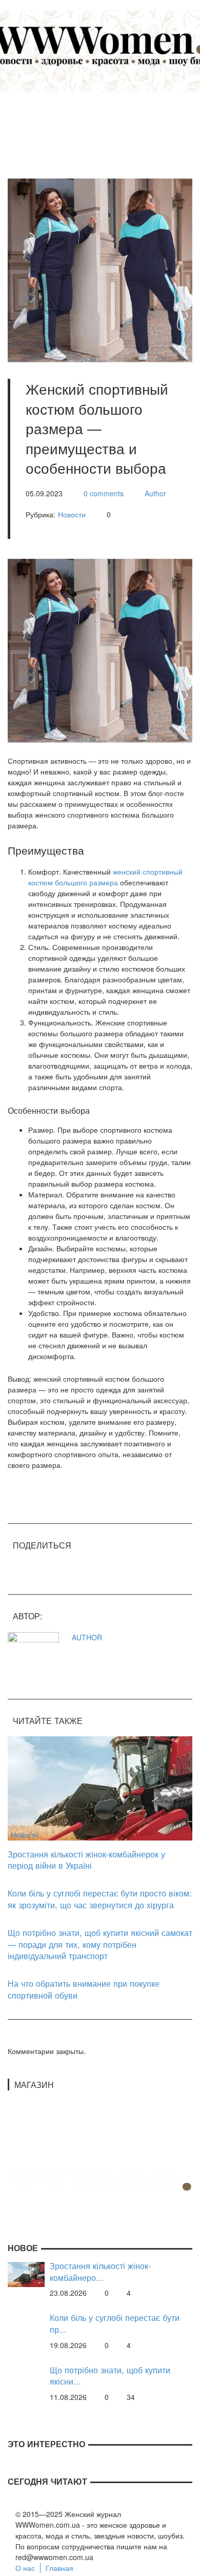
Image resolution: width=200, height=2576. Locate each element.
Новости (72, 514)
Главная (59, 2568)
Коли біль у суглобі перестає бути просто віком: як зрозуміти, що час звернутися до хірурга (100, 1899)
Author (155, 493)
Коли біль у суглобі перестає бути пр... (115, 2323)
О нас (25, 2568)
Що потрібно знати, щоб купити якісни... (110, 2376)
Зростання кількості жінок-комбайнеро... (100, 2271)
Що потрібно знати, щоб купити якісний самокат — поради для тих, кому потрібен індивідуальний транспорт (100, 1944)
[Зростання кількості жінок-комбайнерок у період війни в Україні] (100, 1787)
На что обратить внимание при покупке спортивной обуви (84, 1989)
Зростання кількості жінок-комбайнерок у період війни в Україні (86, 1860)
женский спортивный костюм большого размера (105, 877)
